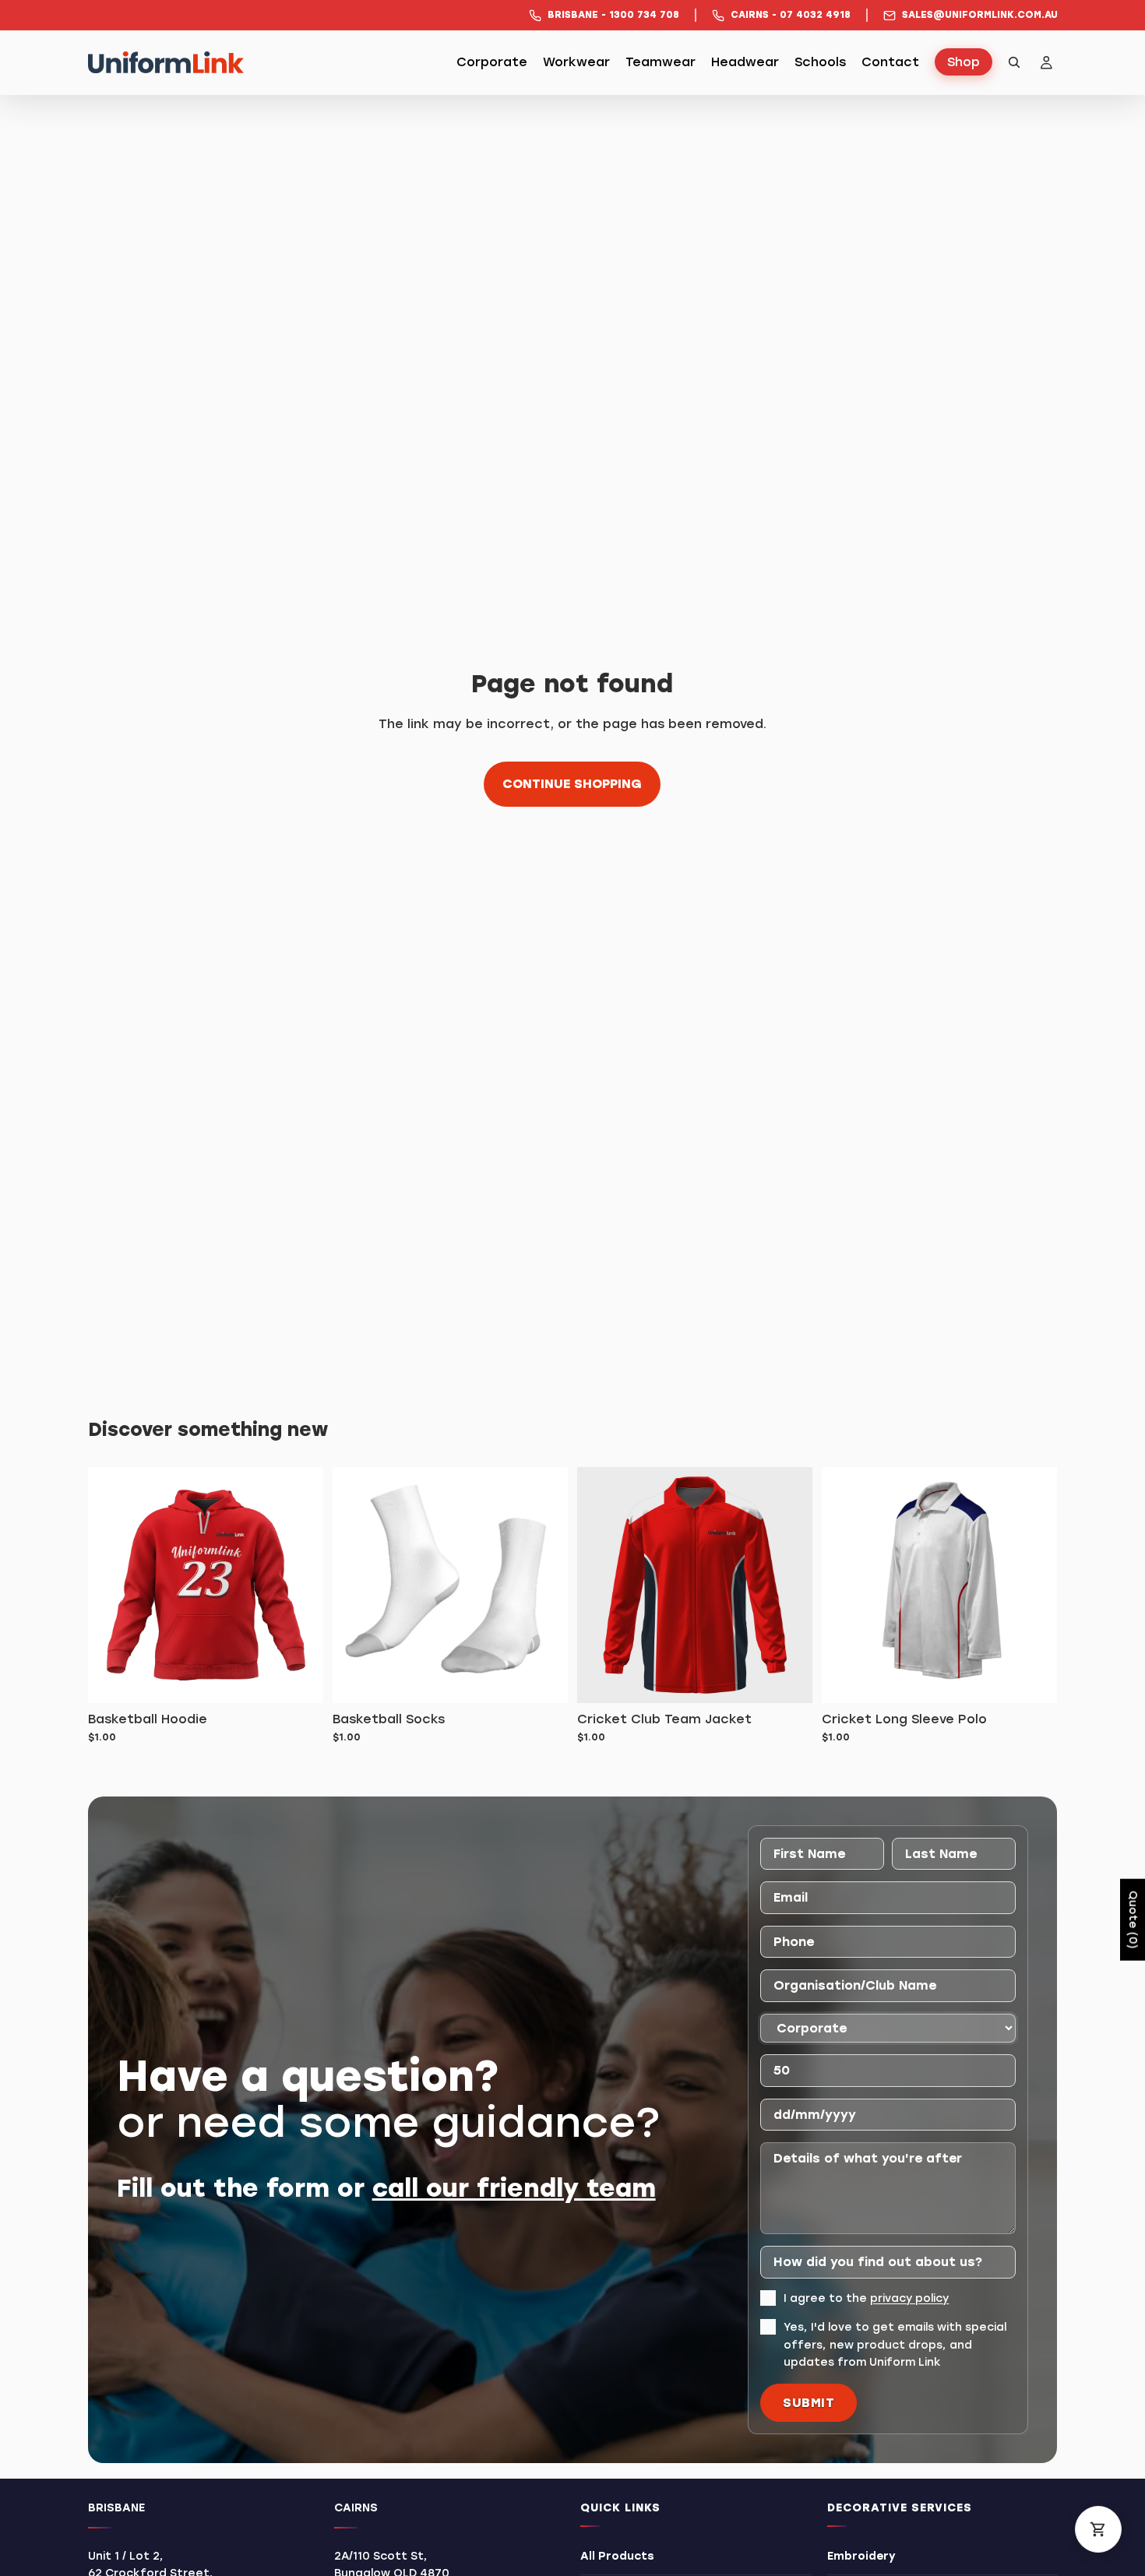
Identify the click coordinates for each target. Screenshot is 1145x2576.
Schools (820, 63)
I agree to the (866, 2298)
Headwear (745, 63)
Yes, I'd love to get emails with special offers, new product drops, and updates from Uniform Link (895, 2345)
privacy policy (909, 2298)
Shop (964, 63)
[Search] (1014, 62)
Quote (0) (1133, 1919)
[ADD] (299, 1679)
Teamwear (661, 63)
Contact (890, 63)
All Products (617, 2556)
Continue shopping (572, 784)
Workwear (576, 63)
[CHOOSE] (788, 1679)
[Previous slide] (845, 1585)
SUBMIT (809, 2403)
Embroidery (861, 2556)
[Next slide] (1034, 1585)
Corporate (492, 63)
